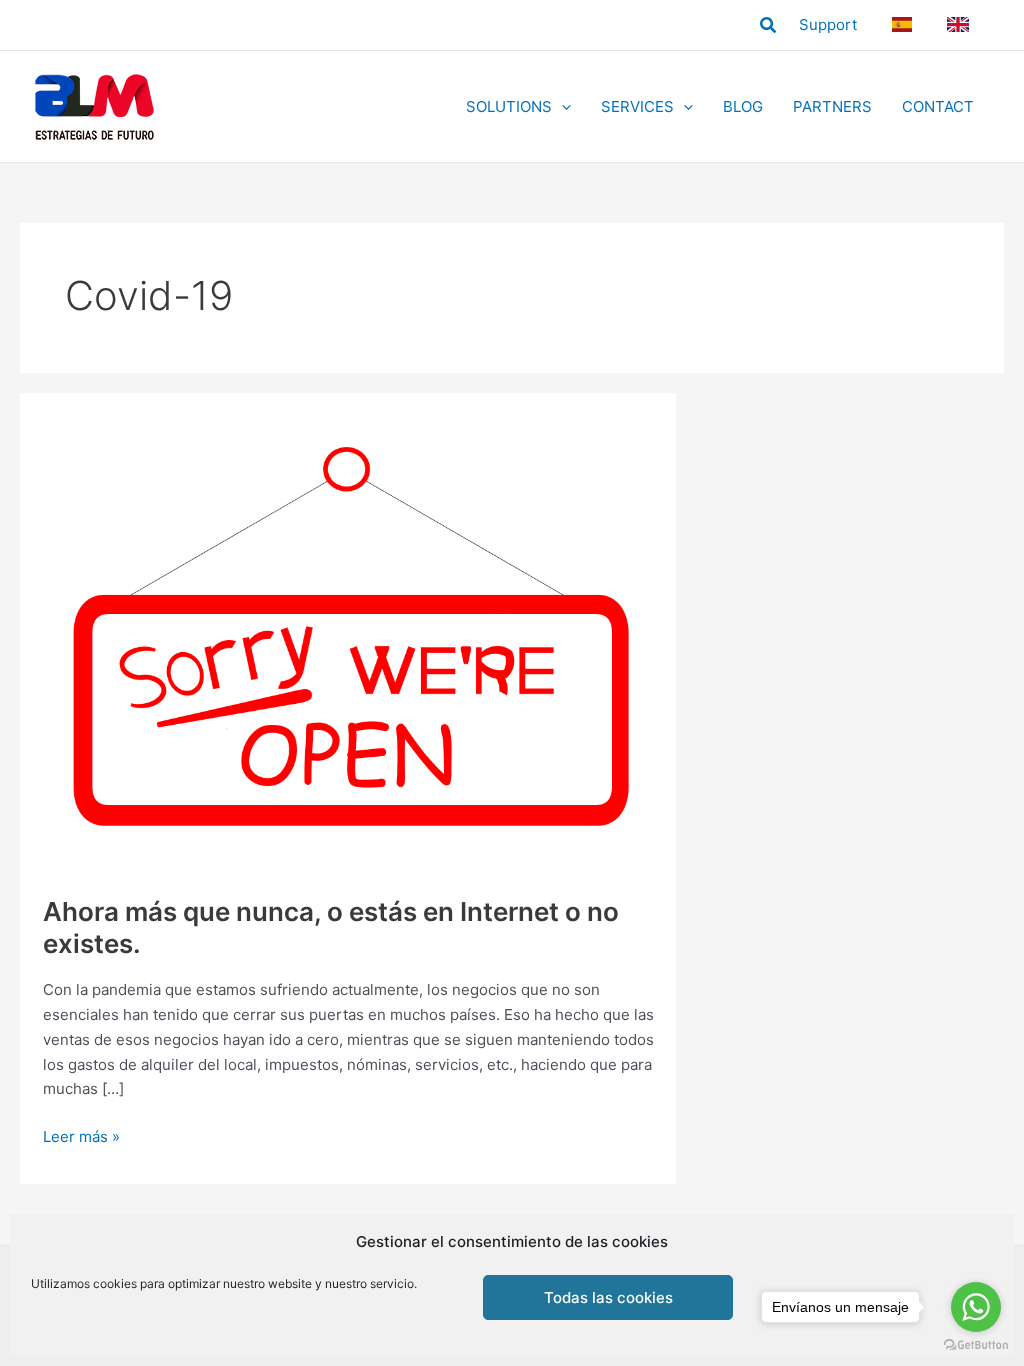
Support (828, 24)
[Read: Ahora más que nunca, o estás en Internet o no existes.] (348, 643)
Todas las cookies (608, 1297)
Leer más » (81, 1138)
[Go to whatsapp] (976, 1307)
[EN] (961, 24)
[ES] (904, 24)
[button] (769, 25)
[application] (561, 107)
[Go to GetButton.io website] (976, 1345)
